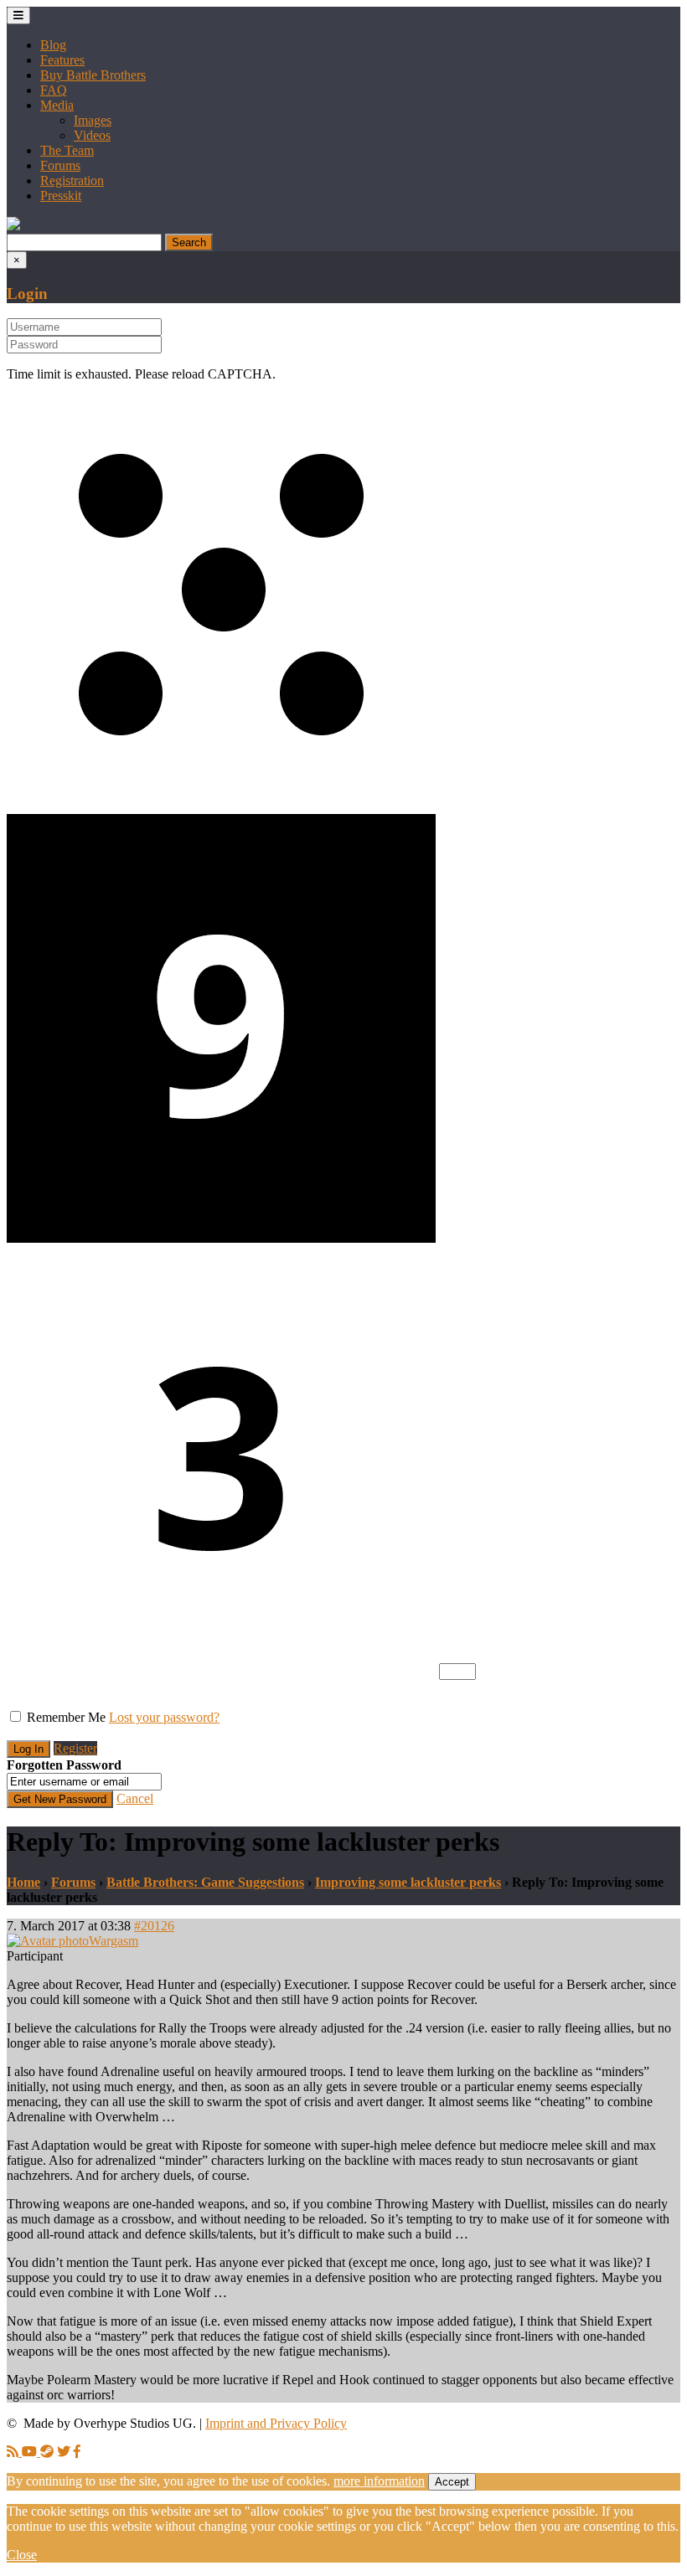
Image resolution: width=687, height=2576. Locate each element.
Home (23, 1882)
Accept (452, 2482)
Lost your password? (164, 1717)
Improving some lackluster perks (408, 1882)
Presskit (61, 196)
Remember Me (66, 1717)
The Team (67, 150)
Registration (72, 180)
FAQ (54, 90)
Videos (92, 135)
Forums (60, 165)
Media (57, 105)
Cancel (135, 1798)
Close (22, 2555)
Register (75, 1748)
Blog (53, 45)
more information (379, 2481)
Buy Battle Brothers (93, 75)
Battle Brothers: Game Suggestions (205, 1882)
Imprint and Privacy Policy (276, 2423)
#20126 (154, 1926)
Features (62, 60)
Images (93, 120)
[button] (13, 226)
